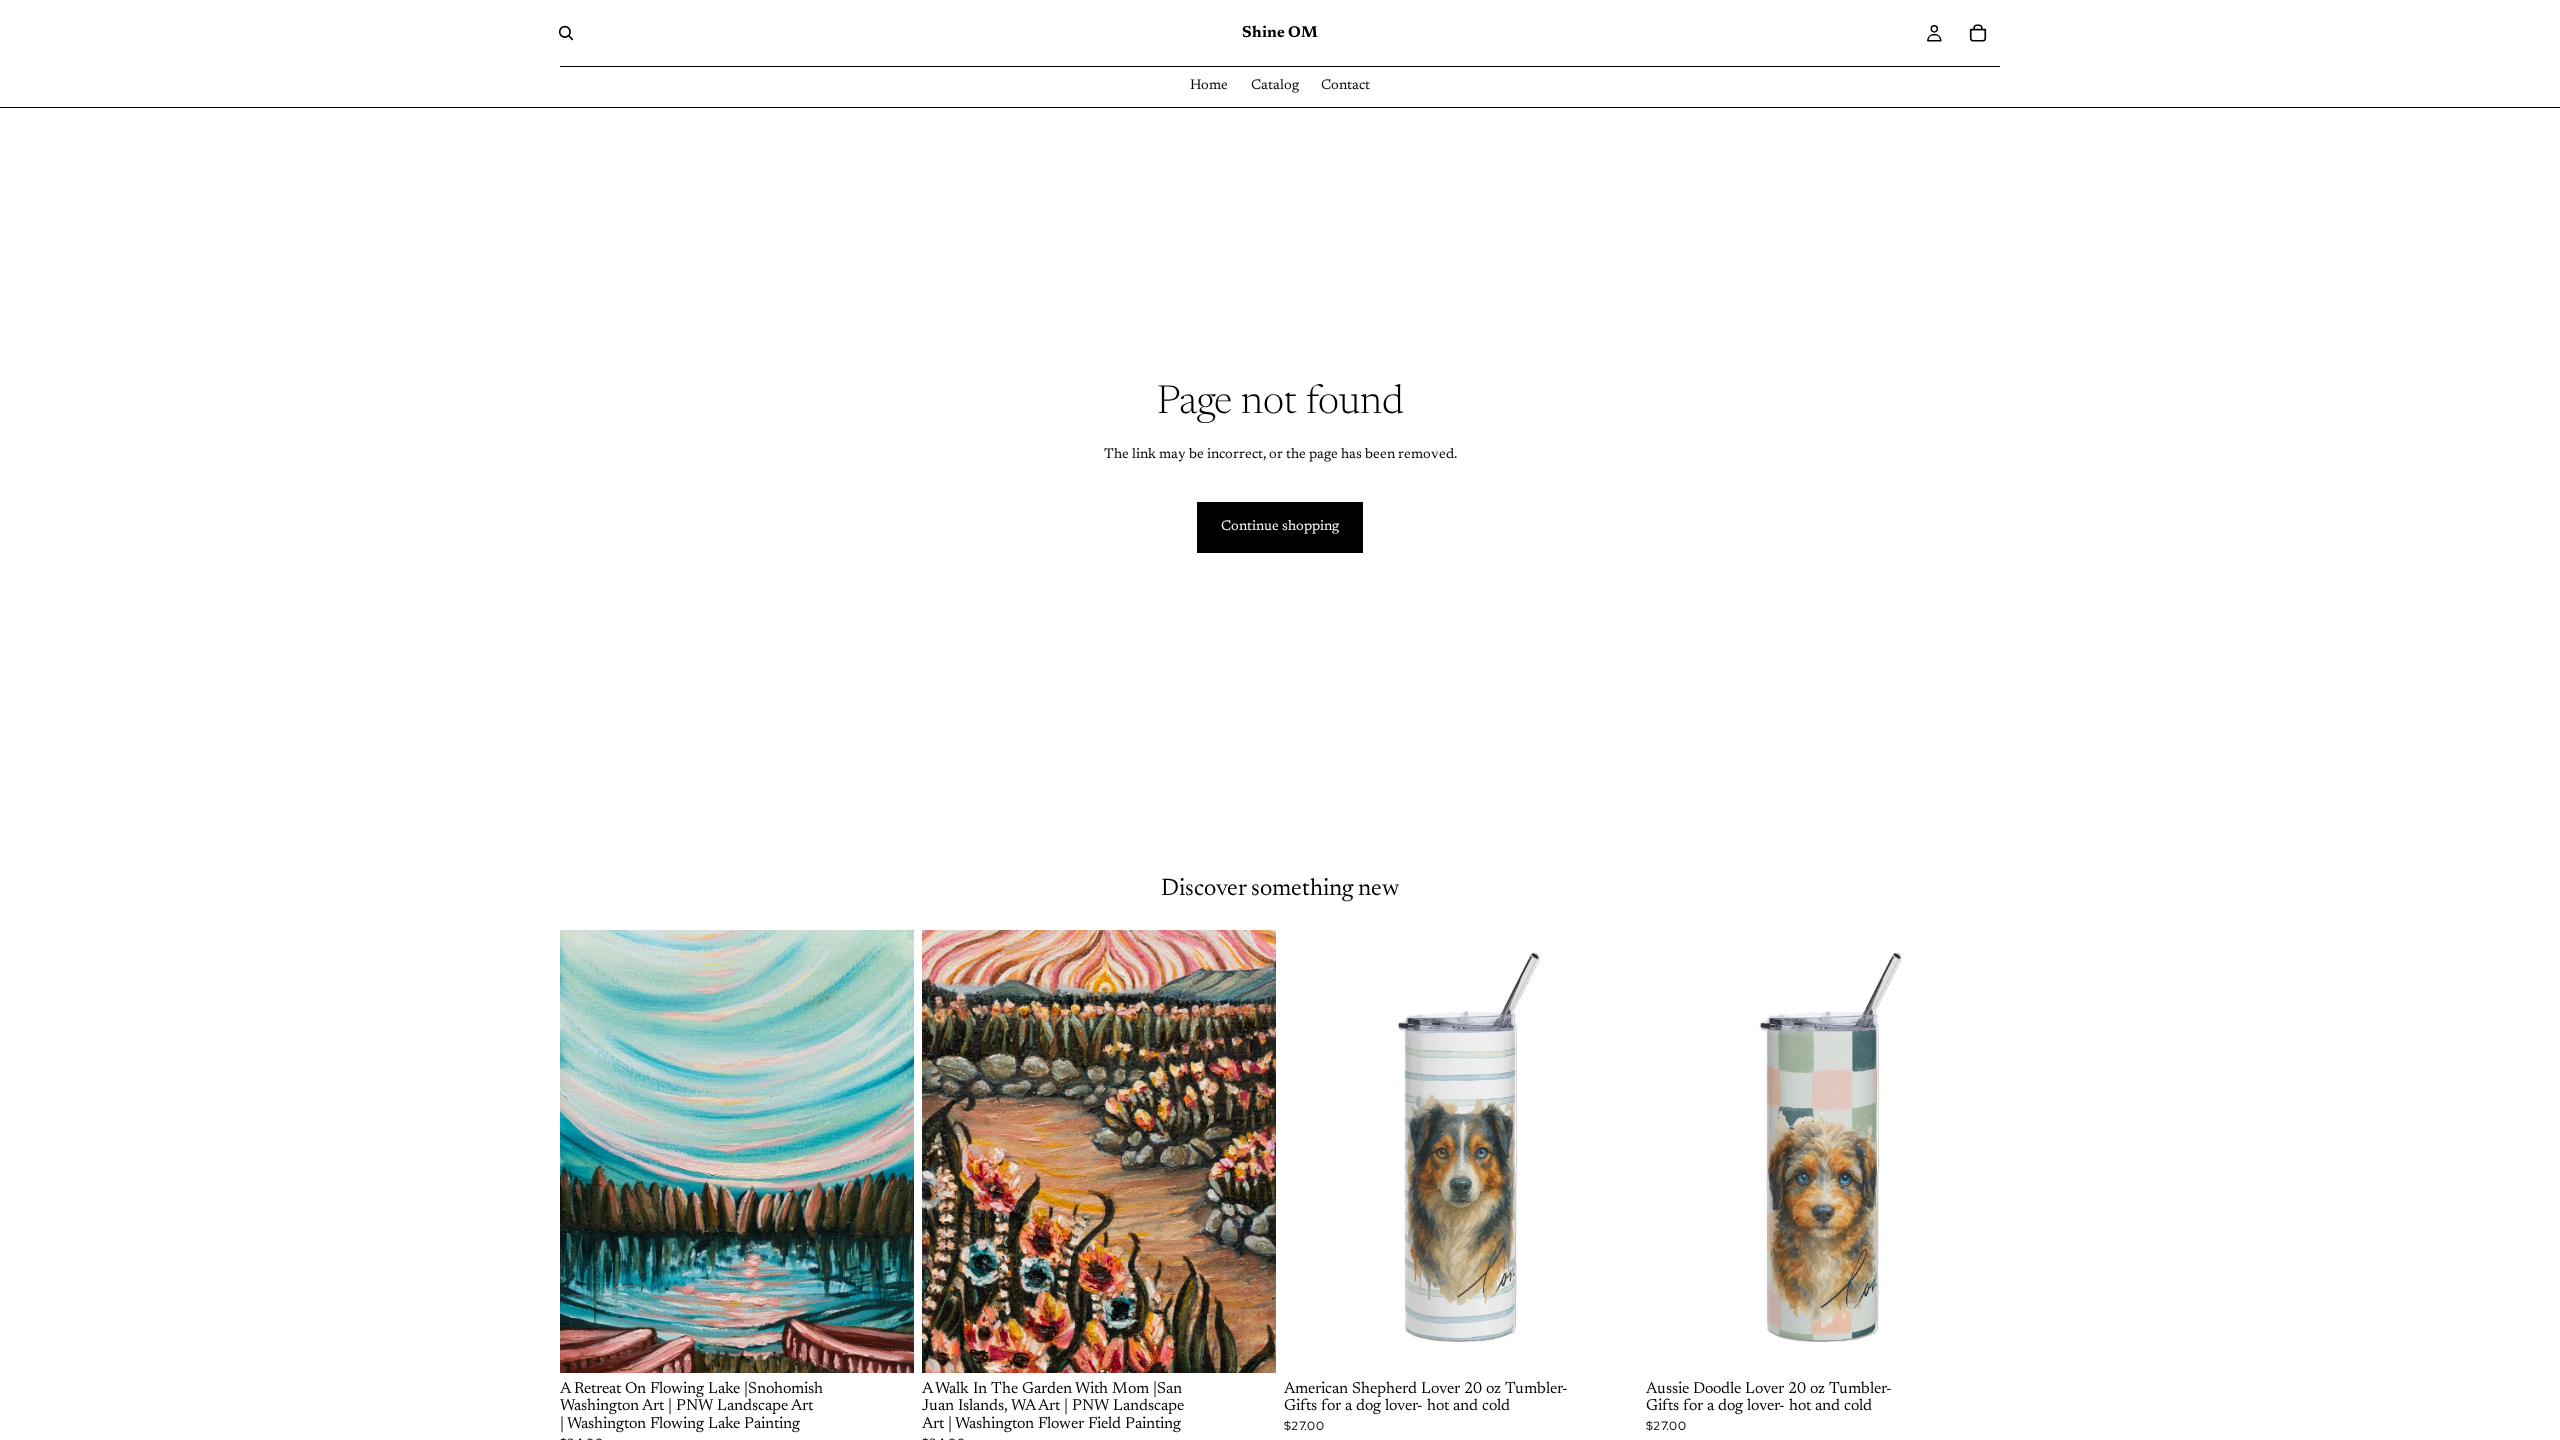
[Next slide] (1608, 1151)
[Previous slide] (1314, 1151)
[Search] (566, 33)
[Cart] (1978, 33)
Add (1624, 1341)
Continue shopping (1280, 527)
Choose (900, 1341)
